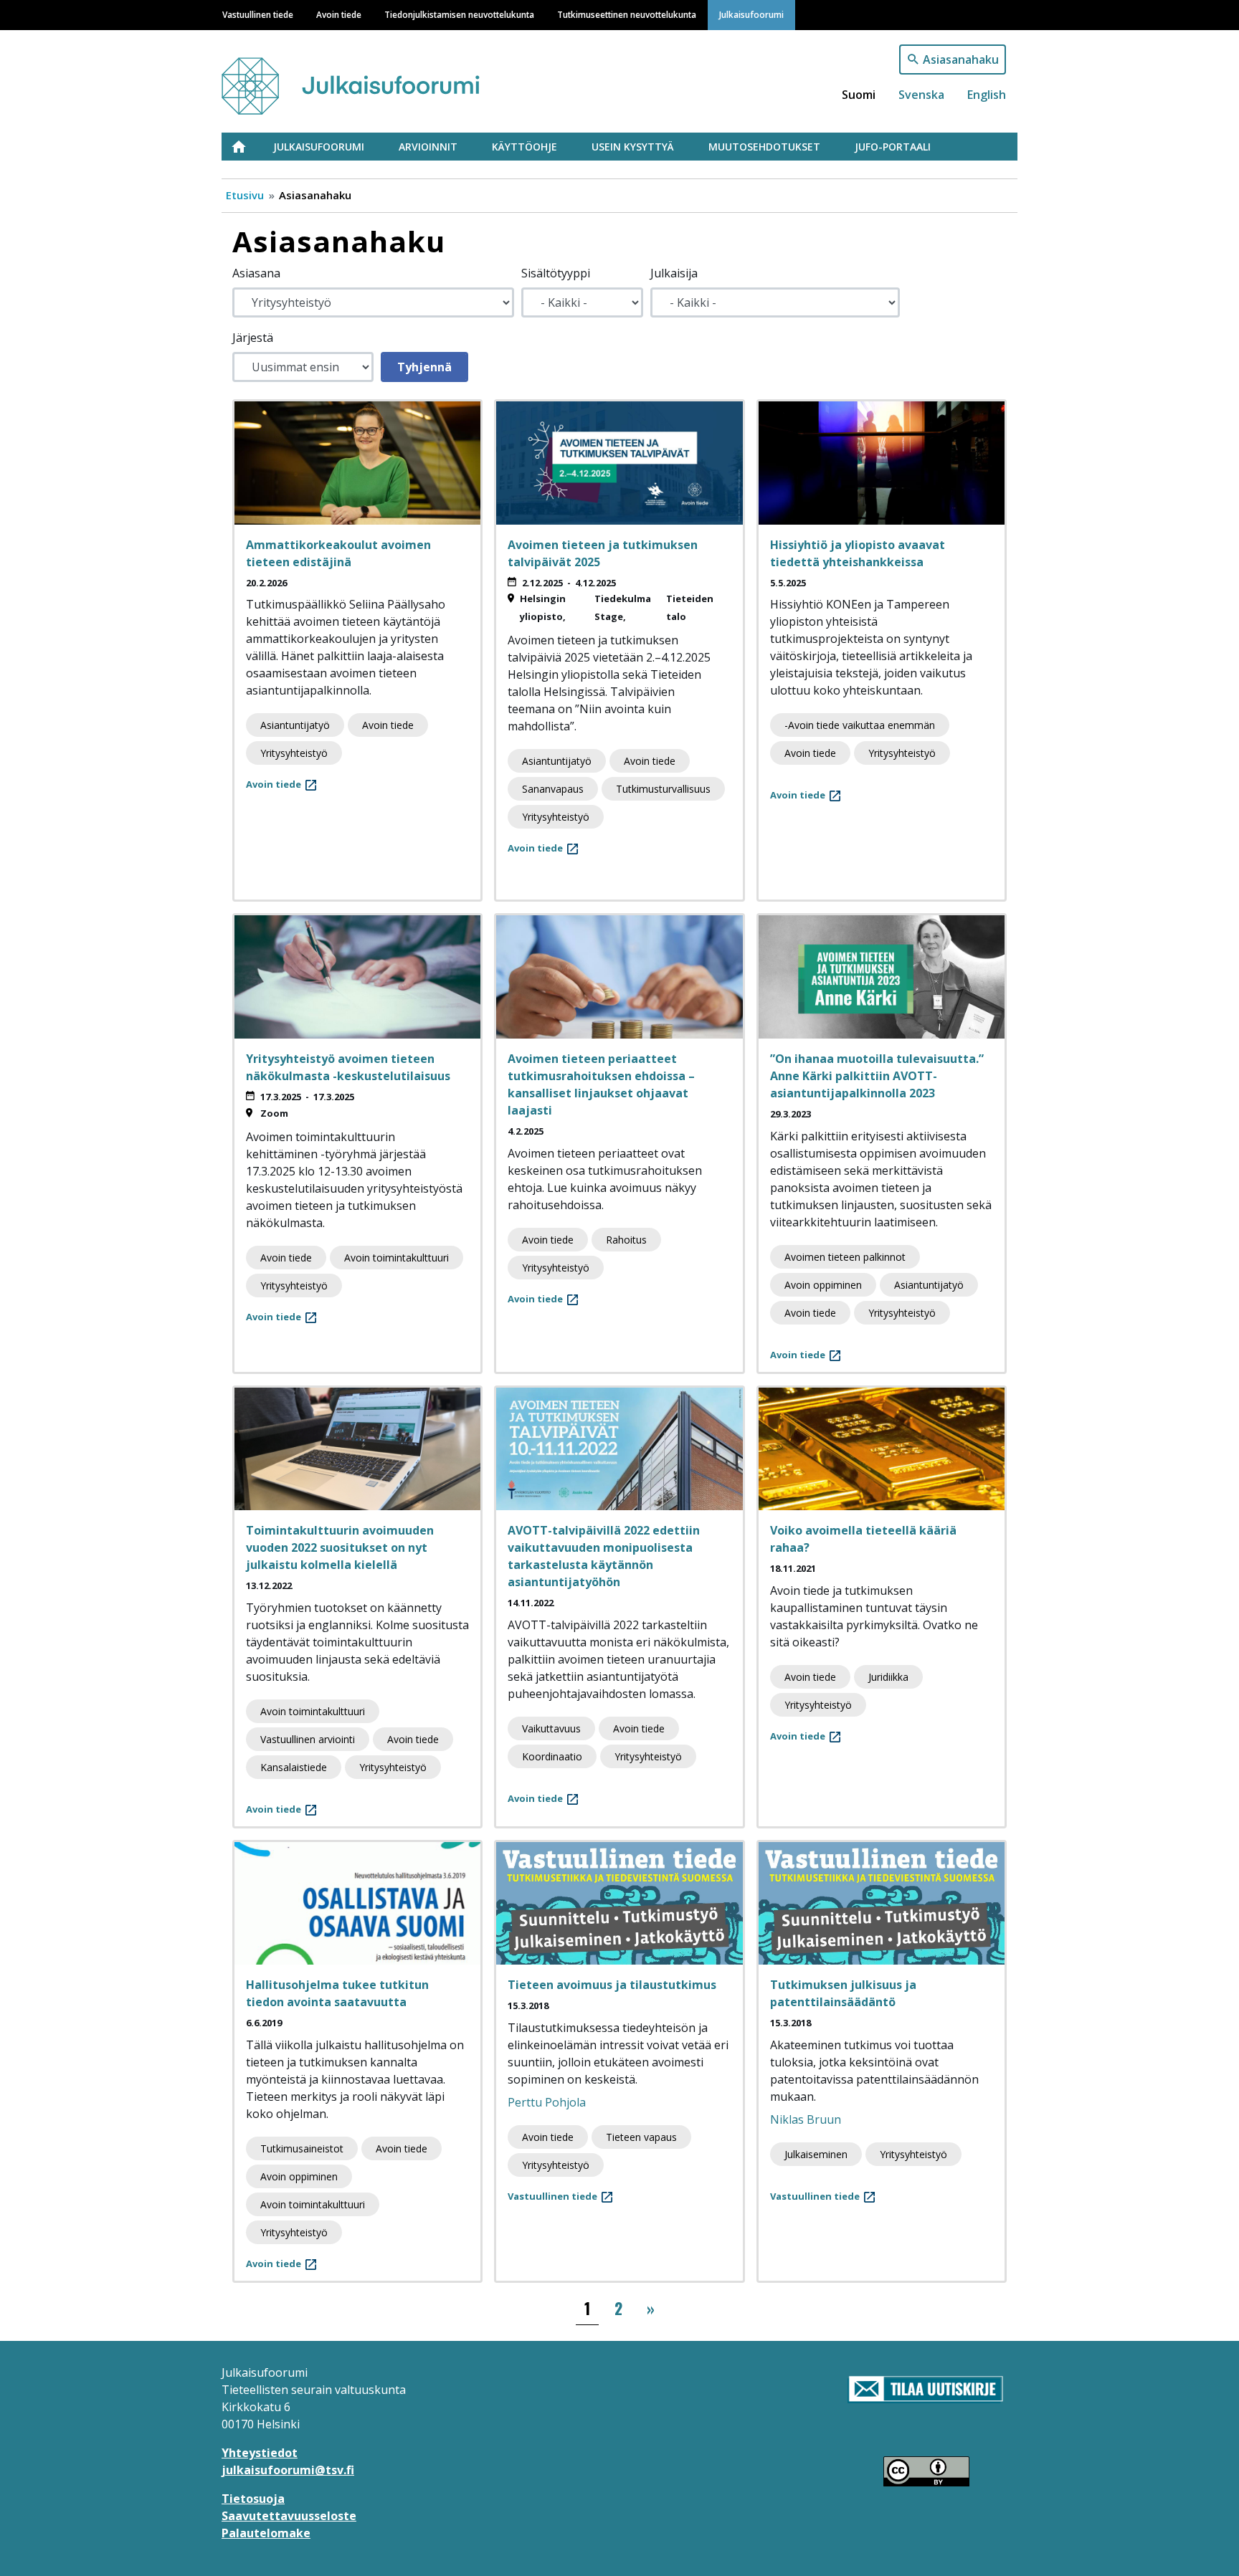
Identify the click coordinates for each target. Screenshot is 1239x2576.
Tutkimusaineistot (302, 2148)
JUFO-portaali (893, 147)
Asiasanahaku (961, 59)
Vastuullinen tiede (258, 14)
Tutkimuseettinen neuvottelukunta (627, 14)
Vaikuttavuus (551, 1728)
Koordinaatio (552, 1756)
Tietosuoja (253, 2499)
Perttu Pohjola (547, 2102)
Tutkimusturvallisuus (663, 789)
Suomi (859, 95)
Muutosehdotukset (764, 147)
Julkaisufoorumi (751, 14)
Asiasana (256, 273)
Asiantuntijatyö (295, 725)
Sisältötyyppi (556, 273)
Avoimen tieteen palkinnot (845, 1257)
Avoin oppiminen (823, 1285)
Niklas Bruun (806, 2119)
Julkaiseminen (816, 2154)
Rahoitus (626, 1240)
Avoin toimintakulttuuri (397, 1258)
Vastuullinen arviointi (308, 1739)
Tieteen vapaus (641, 2137)
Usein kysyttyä (633, 147)
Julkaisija (674, 273)
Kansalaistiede (294, 1767)
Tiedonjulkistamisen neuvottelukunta (459, 14)
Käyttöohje (524, 147)
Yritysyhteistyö (294, 753)
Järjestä (253, 338)
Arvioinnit (428, 147)
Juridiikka (888, 1677)
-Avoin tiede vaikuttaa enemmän (860, 725)
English (987, 95)
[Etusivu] (378, 79)
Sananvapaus (553, 789)
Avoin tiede (339, 14)
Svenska (921, 95)
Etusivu (247, 147)
